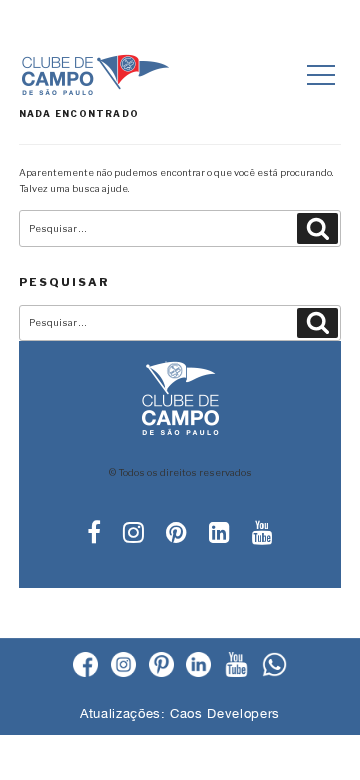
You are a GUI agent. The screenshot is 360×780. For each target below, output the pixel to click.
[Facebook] (85, 666)
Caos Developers (225, 713)
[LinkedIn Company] (198, 666)
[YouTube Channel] (236, 666)
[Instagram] (123, 666)
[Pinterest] (161, 666)
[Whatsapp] (274, 666)
